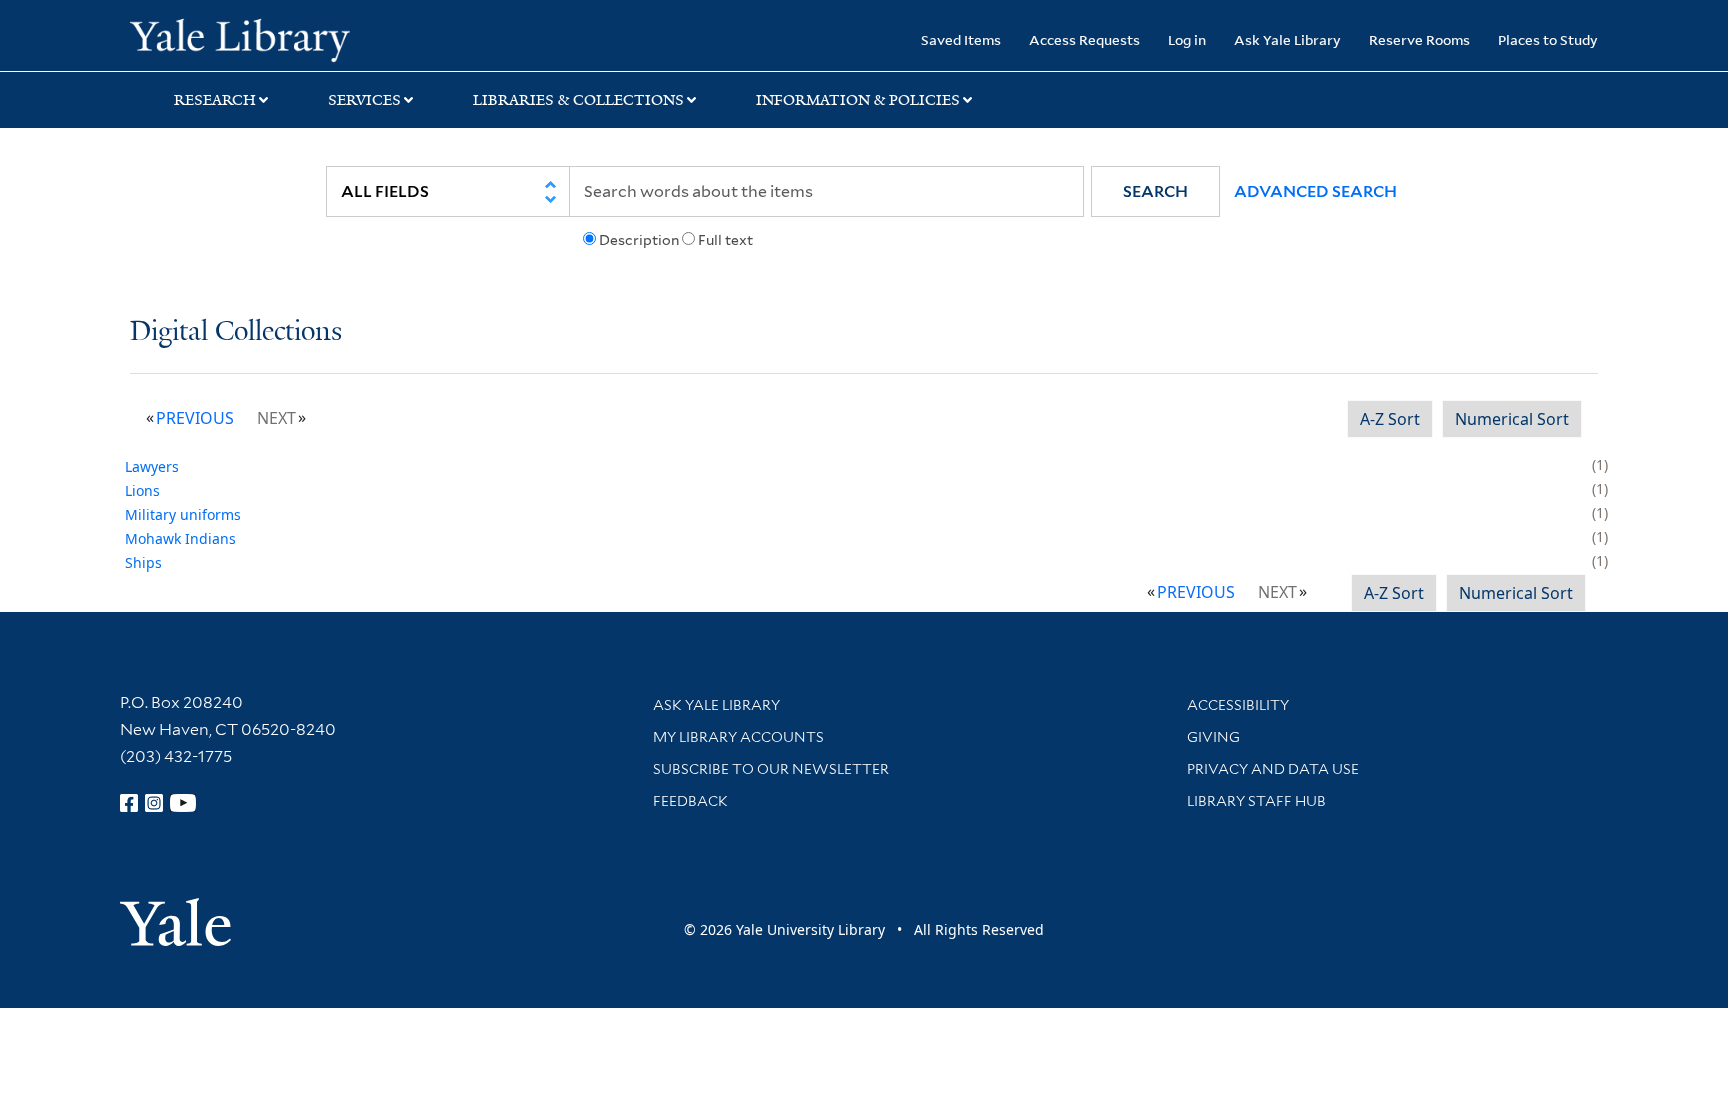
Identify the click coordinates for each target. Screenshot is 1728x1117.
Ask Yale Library (1287, 39)
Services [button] (364, 100)
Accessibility (1238, 705)
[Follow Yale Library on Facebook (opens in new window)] (129, 803)
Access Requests (1084, 39)
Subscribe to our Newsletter (771, 769)
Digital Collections (236, 332)
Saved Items (961, 39)
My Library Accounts (738, 737)
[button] (1155, 191)
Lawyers (152, 466)
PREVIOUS (195, 418)
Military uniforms (183, 514)
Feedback (690, 801)
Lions (142, 490)
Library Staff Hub (1256, 801)
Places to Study (1548, 39)
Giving (1213, 737)
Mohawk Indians (180, 538)
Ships (143, 562)
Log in (1187, 39)
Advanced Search (1315, 191)
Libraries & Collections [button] (578, 100)
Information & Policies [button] (858, 100)
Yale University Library (240, 38)
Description (639, 240)
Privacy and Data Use (1273, 769)
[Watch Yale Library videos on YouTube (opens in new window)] (183, 803)
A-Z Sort (1390, 419)
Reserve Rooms (1419, 39)
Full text (725, 240)
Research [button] (215, 100)
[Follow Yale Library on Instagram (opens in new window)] (154, 803)
